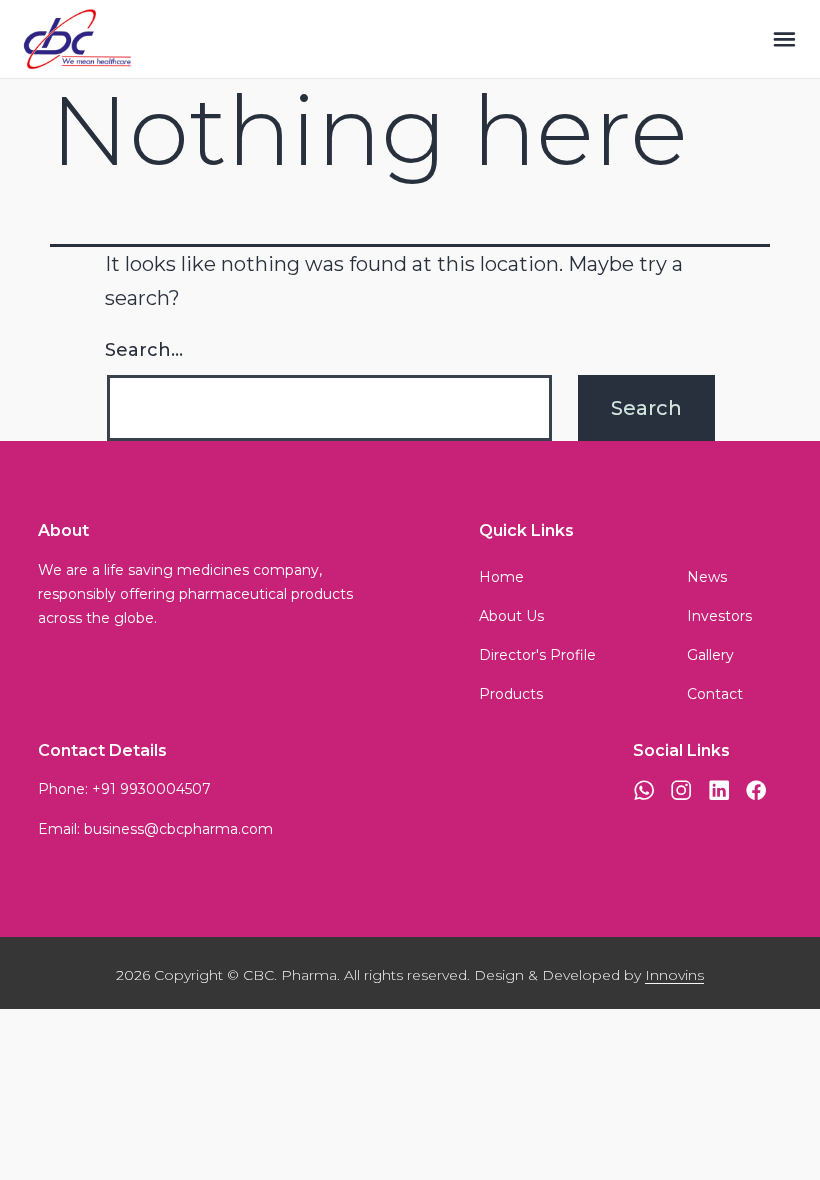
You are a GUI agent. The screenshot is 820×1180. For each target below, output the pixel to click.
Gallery (710, 655)
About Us (511, 616)
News (707, 577)
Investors (719, 616)
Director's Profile (537, 655)
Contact (715, 694)
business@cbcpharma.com (178, 829)
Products (511, 694)
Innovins (674, 975)
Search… (144, 350)
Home (501, 577)
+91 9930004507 (151, 789)
